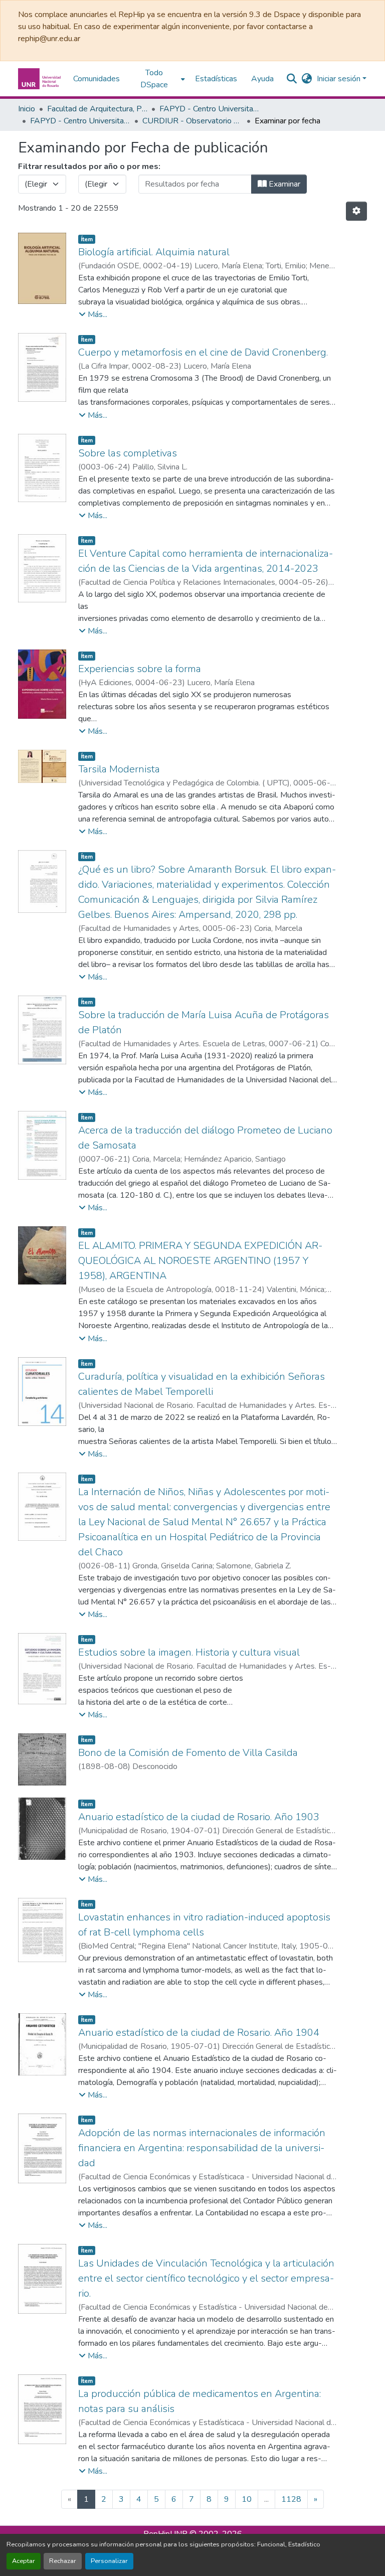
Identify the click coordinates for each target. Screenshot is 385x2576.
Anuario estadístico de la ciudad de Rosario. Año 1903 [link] (199, 1817)
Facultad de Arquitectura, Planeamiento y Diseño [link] (97, 109)
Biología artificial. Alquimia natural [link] (154, 252)
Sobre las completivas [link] (128, 453)
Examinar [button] (283, 184)
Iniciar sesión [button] (340, 79)
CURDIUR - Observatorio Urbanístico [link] (192, 121)
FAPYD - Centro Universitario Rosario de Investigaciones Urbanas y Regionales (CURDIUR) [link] (210, 109)
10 (247, 2499)
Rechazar (63, 2561)
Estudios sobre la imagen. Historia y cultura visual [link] (189, 1652)
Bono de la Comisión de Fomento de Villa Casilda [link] (188, 1753)
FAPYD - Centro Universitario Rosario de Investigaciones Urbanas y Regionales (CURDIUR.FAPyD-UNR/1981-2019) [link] (80, 121)
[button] (41, 79)
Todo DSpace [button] (154, 79)
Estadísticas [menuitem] (216, 79)
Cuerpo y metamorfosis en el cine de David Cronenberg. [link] (203, 352)
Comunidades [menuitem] (97, 79)
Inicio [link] (27, 109)
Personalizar (109, 2561)
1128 (291, 2499)
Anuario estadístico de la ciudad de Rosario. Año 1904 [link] (199, 2033)
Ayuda (262, 79)
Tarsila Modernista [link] (119, 769)
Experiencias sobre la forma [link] (140, 669)
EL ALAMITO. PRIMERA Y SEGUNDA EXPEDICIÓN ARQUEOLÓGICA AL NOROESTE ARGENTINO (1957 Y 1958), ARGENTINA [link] (200, 1261)
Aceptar (24, 2561)
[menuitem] (157, 79)
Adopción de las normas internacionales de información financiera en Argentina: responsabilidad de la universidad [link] (202, 2148)
